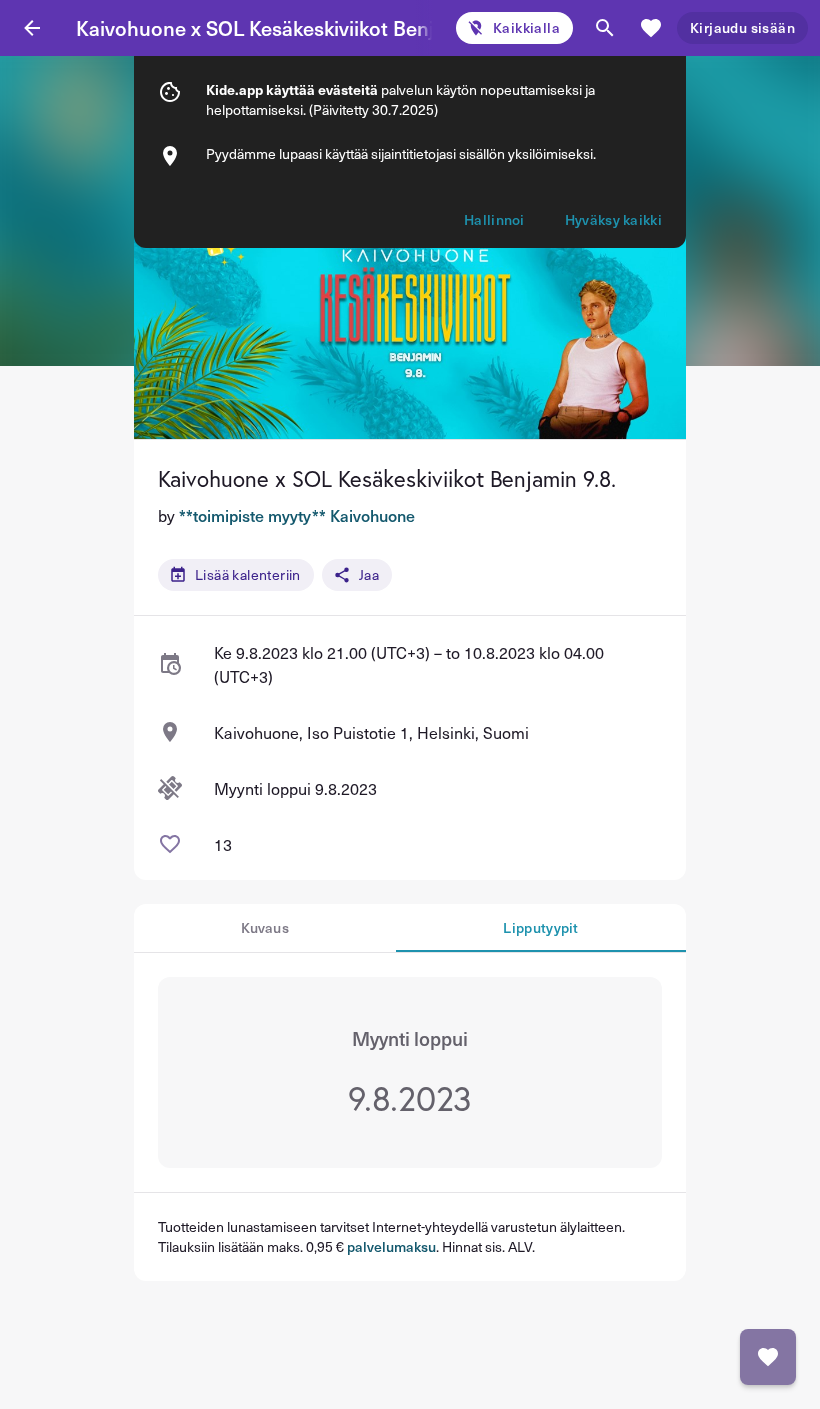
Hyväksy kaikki (613, 219)
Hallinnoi (494, 219)
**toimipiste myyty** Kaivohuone (297, 515)
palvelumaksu (391, 1246)
